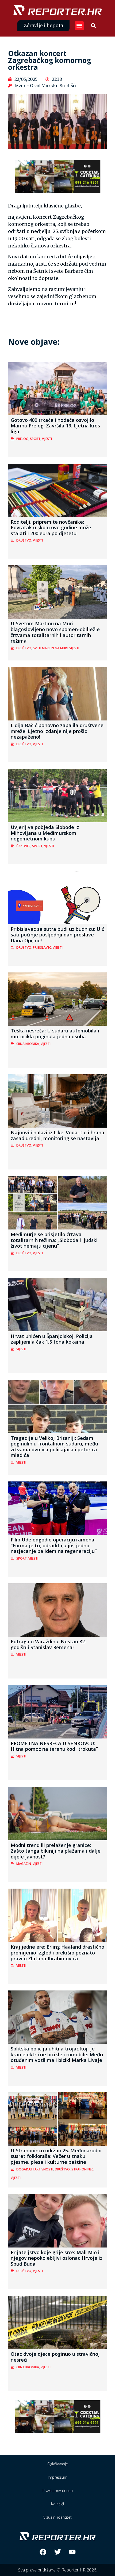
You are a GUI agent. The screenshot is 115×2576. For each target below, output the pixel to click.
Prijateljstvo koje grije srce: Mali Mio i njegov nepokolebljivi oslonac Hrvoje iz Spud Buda (57, 2258)
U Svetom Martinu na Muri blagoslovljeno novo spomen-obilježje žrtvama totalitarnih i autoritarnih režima (55, 632)
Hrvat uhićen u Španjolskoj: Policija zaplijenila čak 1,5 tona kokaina (52, 1339)
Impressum (58, 2477)
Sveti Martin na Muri (50, 648)
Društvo (24, 540)
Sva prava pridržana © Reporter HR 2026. (58, 2570)
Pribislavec (42, 948)
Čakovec (23, 846)
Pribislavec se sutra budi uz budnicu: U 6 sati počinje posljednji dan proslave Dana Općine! (57, 935)
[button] (79, 26)
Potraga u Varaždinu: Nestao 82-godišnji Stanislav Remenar (49, 1644)
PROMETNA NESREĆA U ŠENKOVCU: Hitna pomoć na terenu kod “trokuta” (54, 1746)
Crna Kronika (28, 1044)
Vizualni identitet (57, 2517)
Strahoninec (82, 2169)
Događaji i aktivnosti (35, 2169)
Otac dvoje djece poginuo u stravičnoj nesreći (55, 2357)
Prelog (22, 439)
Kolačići (57, 2504)
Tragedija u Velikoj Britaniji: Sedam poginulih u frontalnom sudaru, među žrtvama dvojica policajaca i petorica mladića (54, 1447)
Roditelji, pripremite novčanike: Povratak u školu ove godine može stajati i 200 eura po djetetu (51, 528)
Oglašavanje (58, 2464)
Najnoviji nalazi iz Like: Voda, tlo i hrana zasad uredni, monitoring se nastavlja (57, 1135)
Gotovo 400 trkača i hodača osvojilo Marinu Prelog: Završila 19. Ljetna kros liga (55, 426)
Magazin (24, 1864)
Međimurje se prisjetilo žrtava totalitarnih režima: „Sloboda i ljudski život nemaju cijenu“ (54, 1240)
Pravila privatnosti (58, 2491)
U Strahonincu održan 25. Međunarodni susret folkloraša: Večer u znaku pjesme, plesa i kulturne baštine (56, 2156)
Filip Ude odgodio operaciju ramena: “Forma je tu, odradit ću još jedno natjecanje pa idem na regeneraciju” (54, 1545)
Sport (35, 439)
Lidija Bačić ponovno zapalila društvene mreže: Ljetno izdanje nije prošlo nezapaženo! (57, 731)
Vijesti (47, 439)
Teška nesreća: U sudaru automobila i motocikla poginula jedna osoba (55, 1033)
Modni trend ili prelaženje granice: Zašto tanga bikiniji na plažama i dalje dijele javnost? (56, 1851)
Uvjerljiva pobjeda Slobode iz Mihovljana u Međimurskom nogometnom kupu (45, 833)
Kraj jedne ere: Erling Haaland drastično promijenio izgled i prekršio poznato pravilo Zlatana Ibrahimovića (57, 1952)
